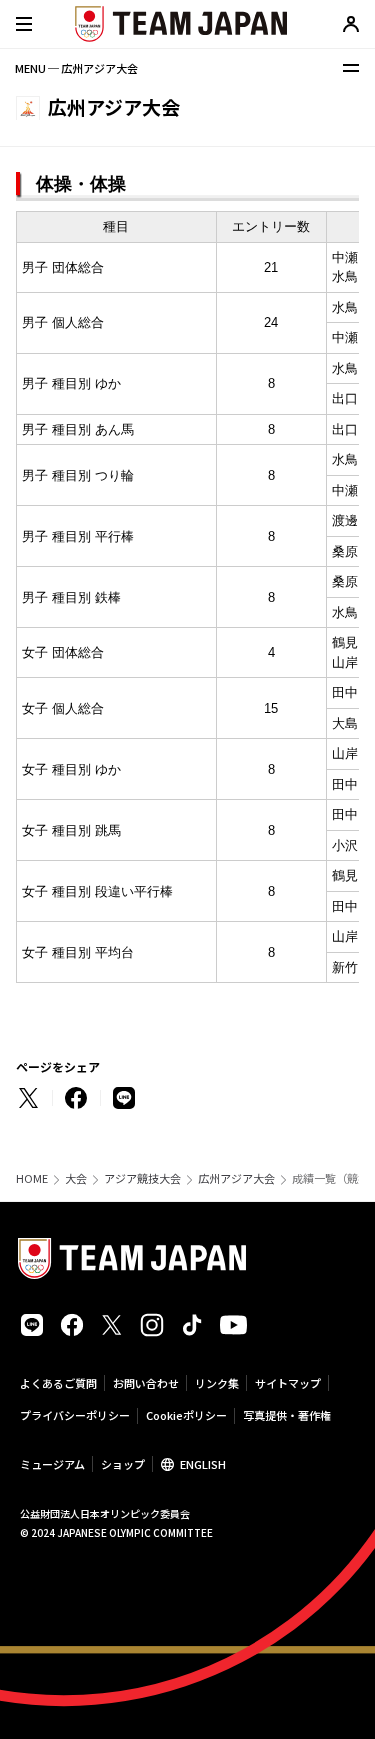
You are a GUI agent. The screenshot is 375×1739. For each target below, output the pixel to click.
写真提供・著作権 (287, 1415)
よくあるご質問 (58, 1383)
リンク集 (217, 1383)
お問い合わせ (146, 1383)
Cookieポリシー (186, 1415)
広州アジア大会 (236, 1178)
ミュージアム (52, 1464)
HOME (32, 1178)
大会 (76, 1178)
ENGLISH (203, 1464)
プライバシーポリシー (75, 1415)
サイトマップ (288, 1383)
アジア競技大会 (142, 1178)
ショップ (123, 1464)
